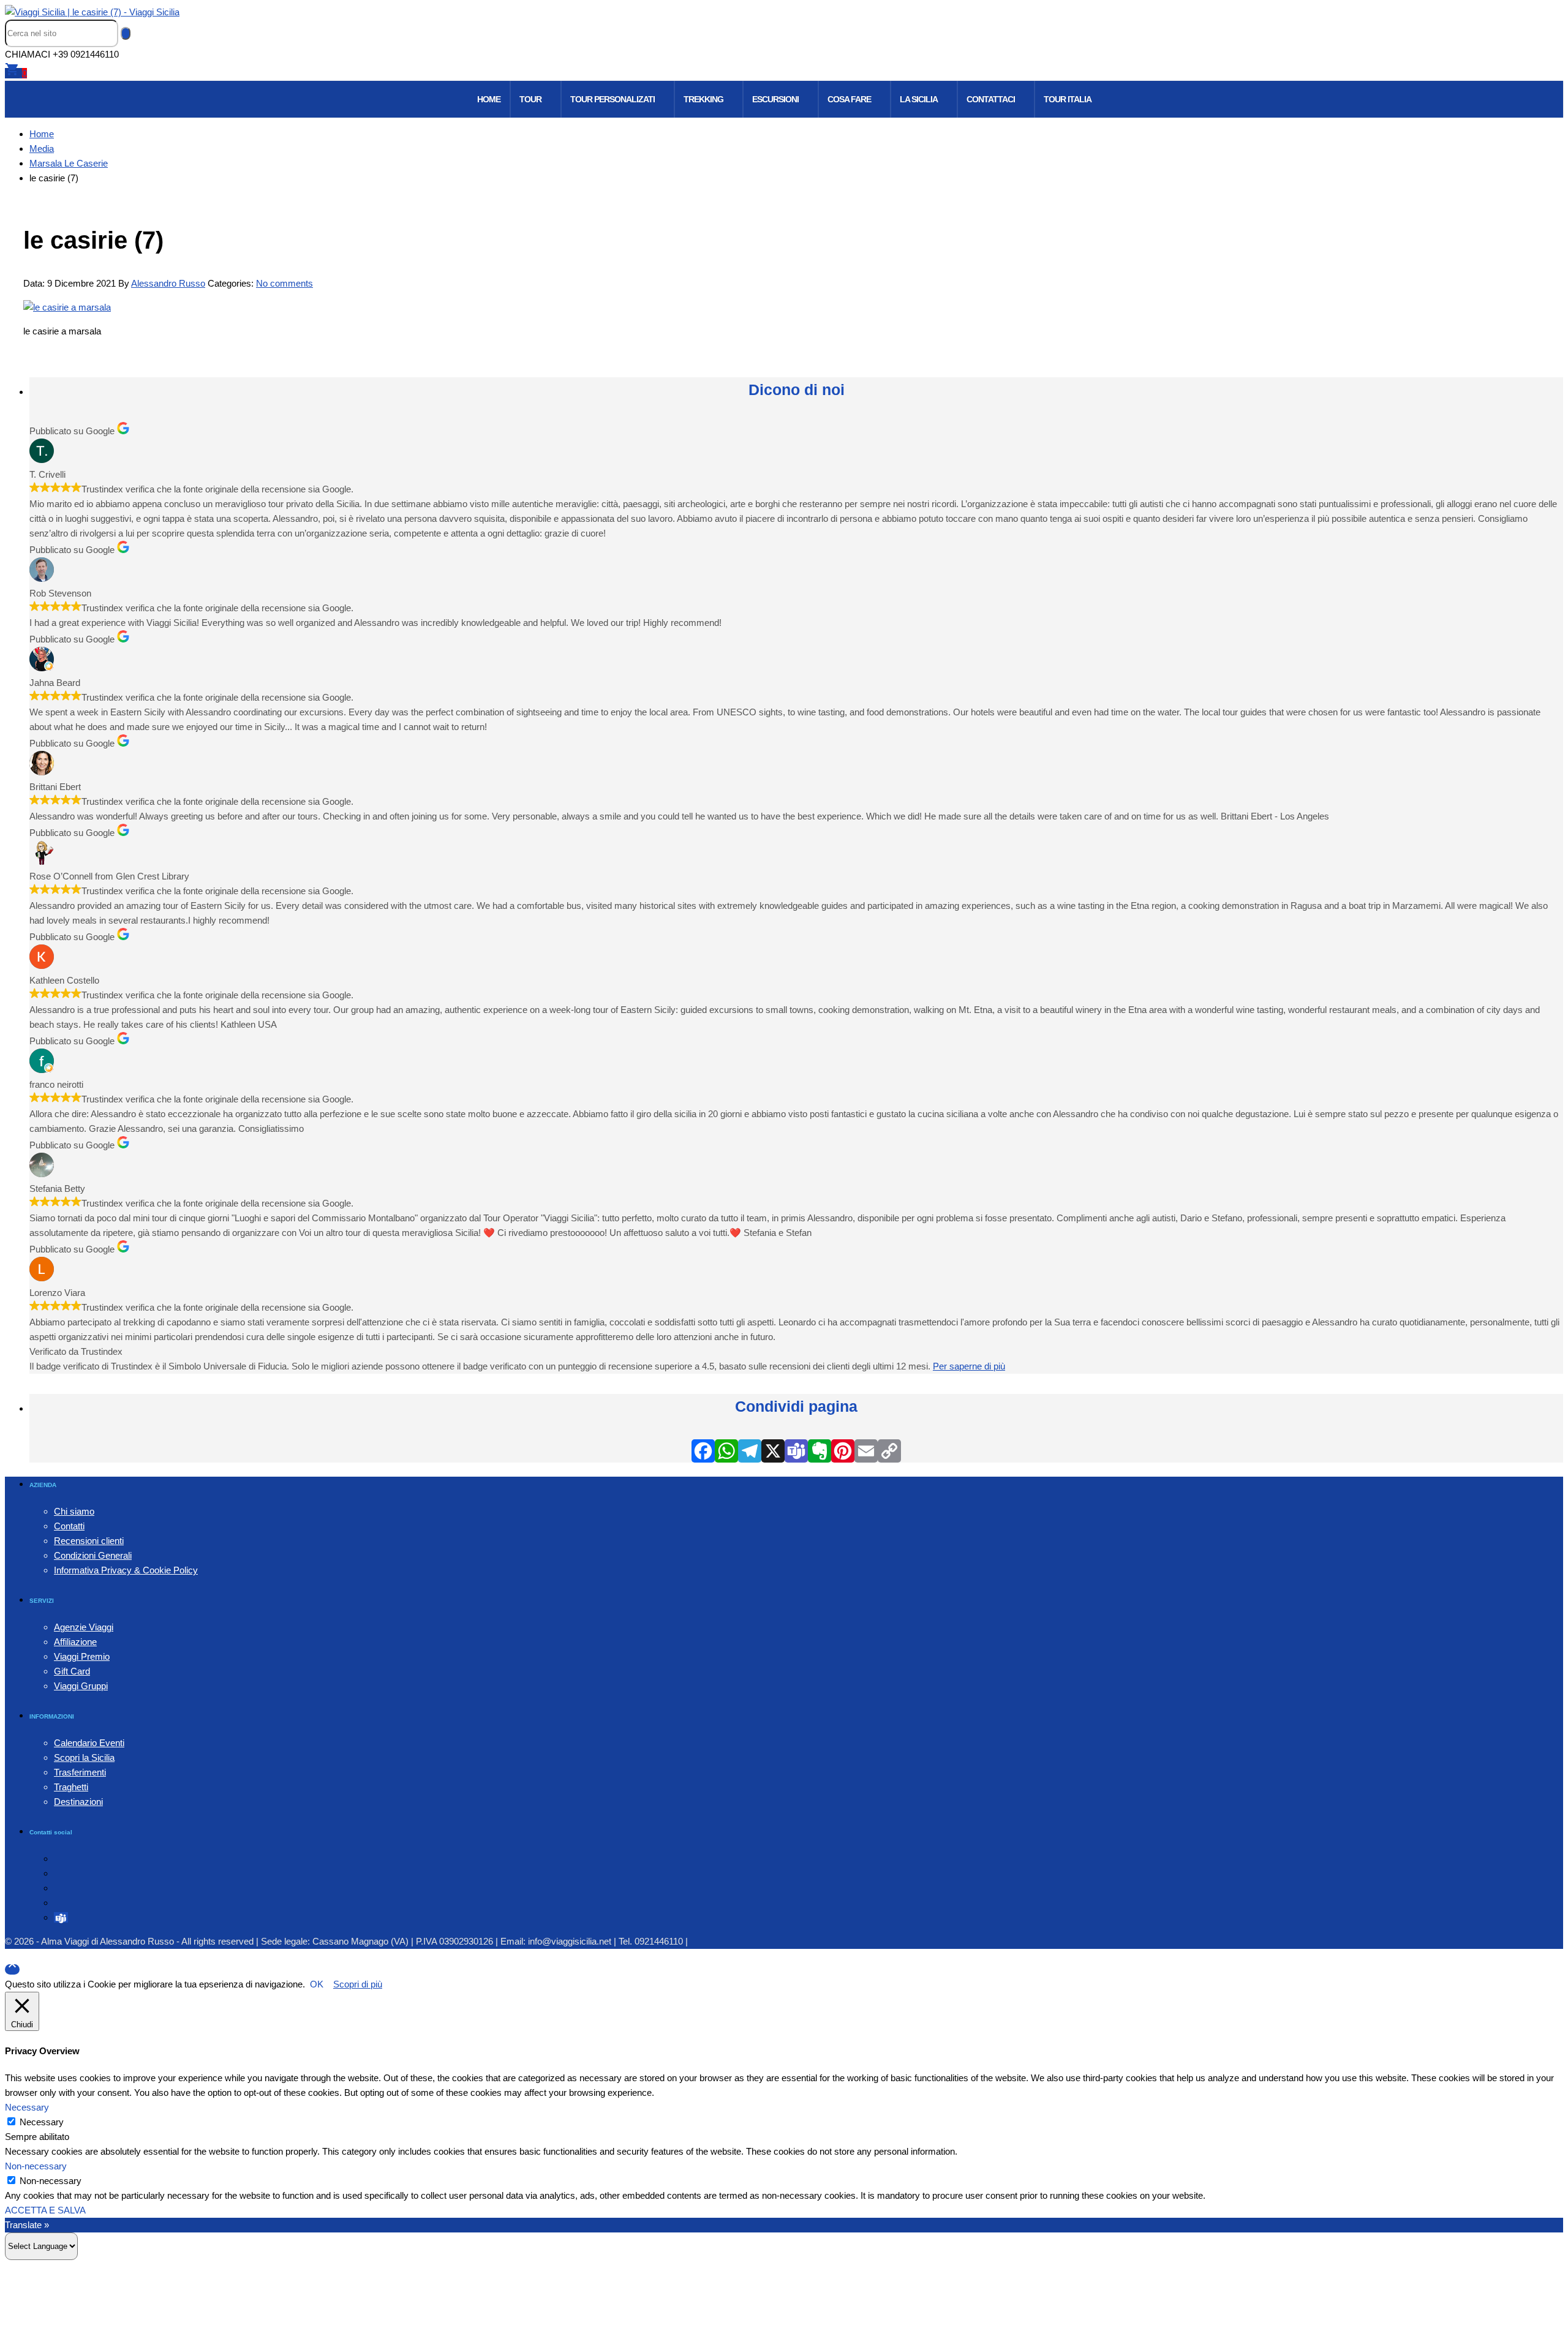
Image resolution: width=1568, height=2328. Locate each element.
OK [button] (317, 1984)
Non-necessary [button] (36, 2166)
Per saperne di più (969, 1366)
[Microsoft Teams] (61, 1917)
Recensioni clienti (89, 1541)
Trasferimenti (80, 1772)
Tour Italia (1068, 99)
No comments (285, 283)
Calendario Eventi (89, 1743)
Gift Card (72, 1671)
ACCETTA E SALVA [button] (45, 2210)
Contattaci (991, 99)
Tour (530, 99)
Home (489, 99)
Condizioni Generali (93, 1555)
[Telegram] (750, 1451)
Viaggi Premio (82, 1656)
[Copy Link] (889, 1451)
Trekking (703, 99)
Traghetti (71, 1787)
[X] (773, 1451)
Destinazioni (78, 1802)
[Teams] (796, 1451)
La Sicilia (919, 99)
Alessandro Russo (168, 283)
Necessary (42, 2122)
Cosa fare (849, 99)
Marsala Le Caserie (69, 163)
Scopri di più (358, 1984)
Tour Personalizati (612, 99)
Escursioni (775, 99)
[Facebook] (703, 1451)
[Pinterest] (843, 1451)
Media (42, 149)
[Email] (866, 1451)
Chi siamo (74, 1511)
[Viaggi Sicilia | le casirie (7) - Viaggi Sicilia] (92, 12)
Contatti (69, 1526)
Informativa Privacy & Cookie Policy (126, 1570)
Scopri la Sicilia (84, 1757)
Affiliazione (75, 1642)
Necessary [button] (27, 2107)
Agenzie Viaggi (84, 1627)
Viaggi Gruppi (81, 1686)
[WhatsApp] (726, 1451)
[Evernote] (820, 1451)
